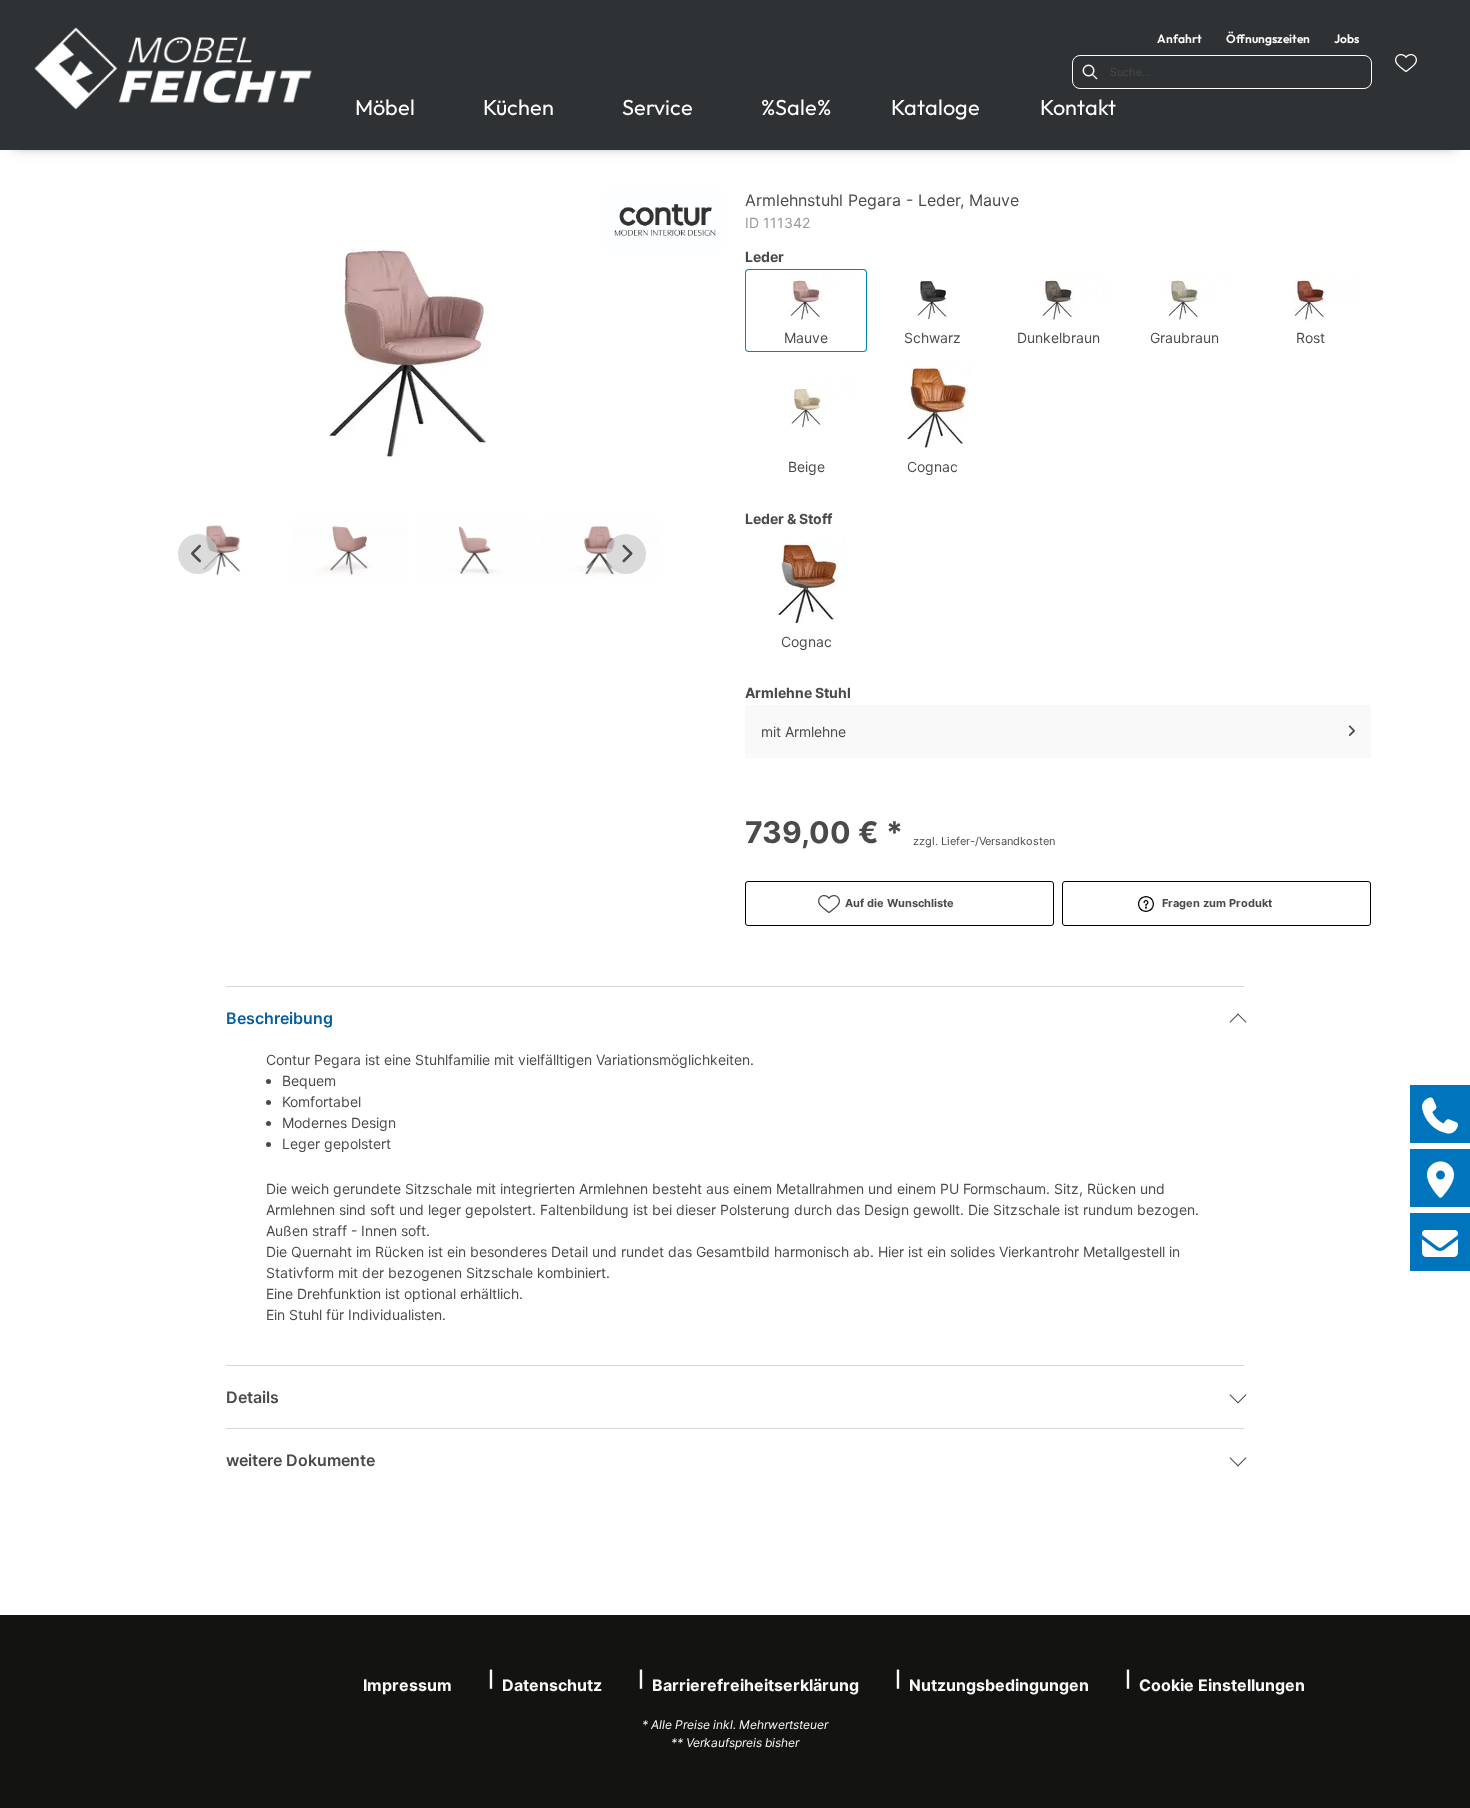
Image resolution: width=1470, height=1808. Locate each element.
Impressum (407, 1685)
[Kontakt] (1440, 1242)
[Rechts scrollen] (626, 554)
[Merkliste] (1406, 63)
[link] (385, 107)
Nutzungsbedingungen (999, 1685)
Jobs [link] (1346, 38)
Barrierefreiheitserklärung (755, 1685)
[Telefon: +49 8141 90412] (1440, 1114)
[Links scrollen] (198, 554)
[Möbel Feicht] (174, 69)
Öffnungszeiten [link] (1268, 38)
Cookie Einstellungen (1222, 1685)
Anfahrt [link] (1179, 38)
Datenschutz (552, 1685)
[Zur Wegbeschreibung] (1440, 1178)
